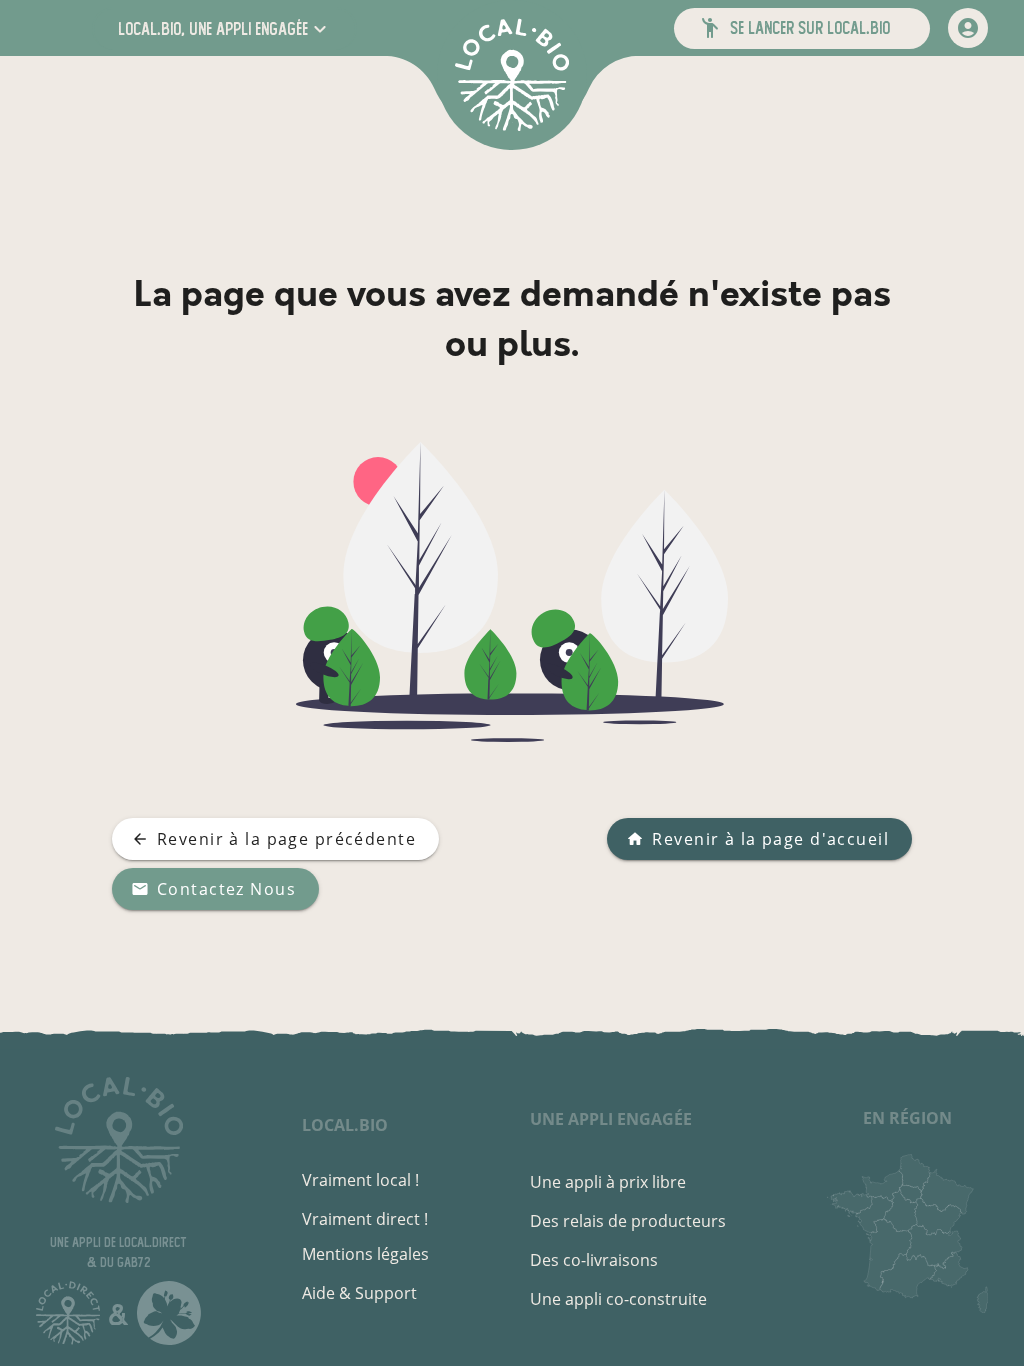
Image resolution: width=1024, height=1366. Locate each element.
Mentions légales (365, 1254)
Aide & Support (359, 1293)
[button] (224, 28)
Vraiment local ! (360, 1180)
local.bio (345, 1125)
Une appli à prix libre (608, 1182)
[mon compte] (968, 28)
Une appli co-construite (618, 1299)
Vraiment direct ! (365, 1219)
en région (907, 1118)
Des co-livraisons (594, 1260)
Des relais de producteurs (628, 1221)
